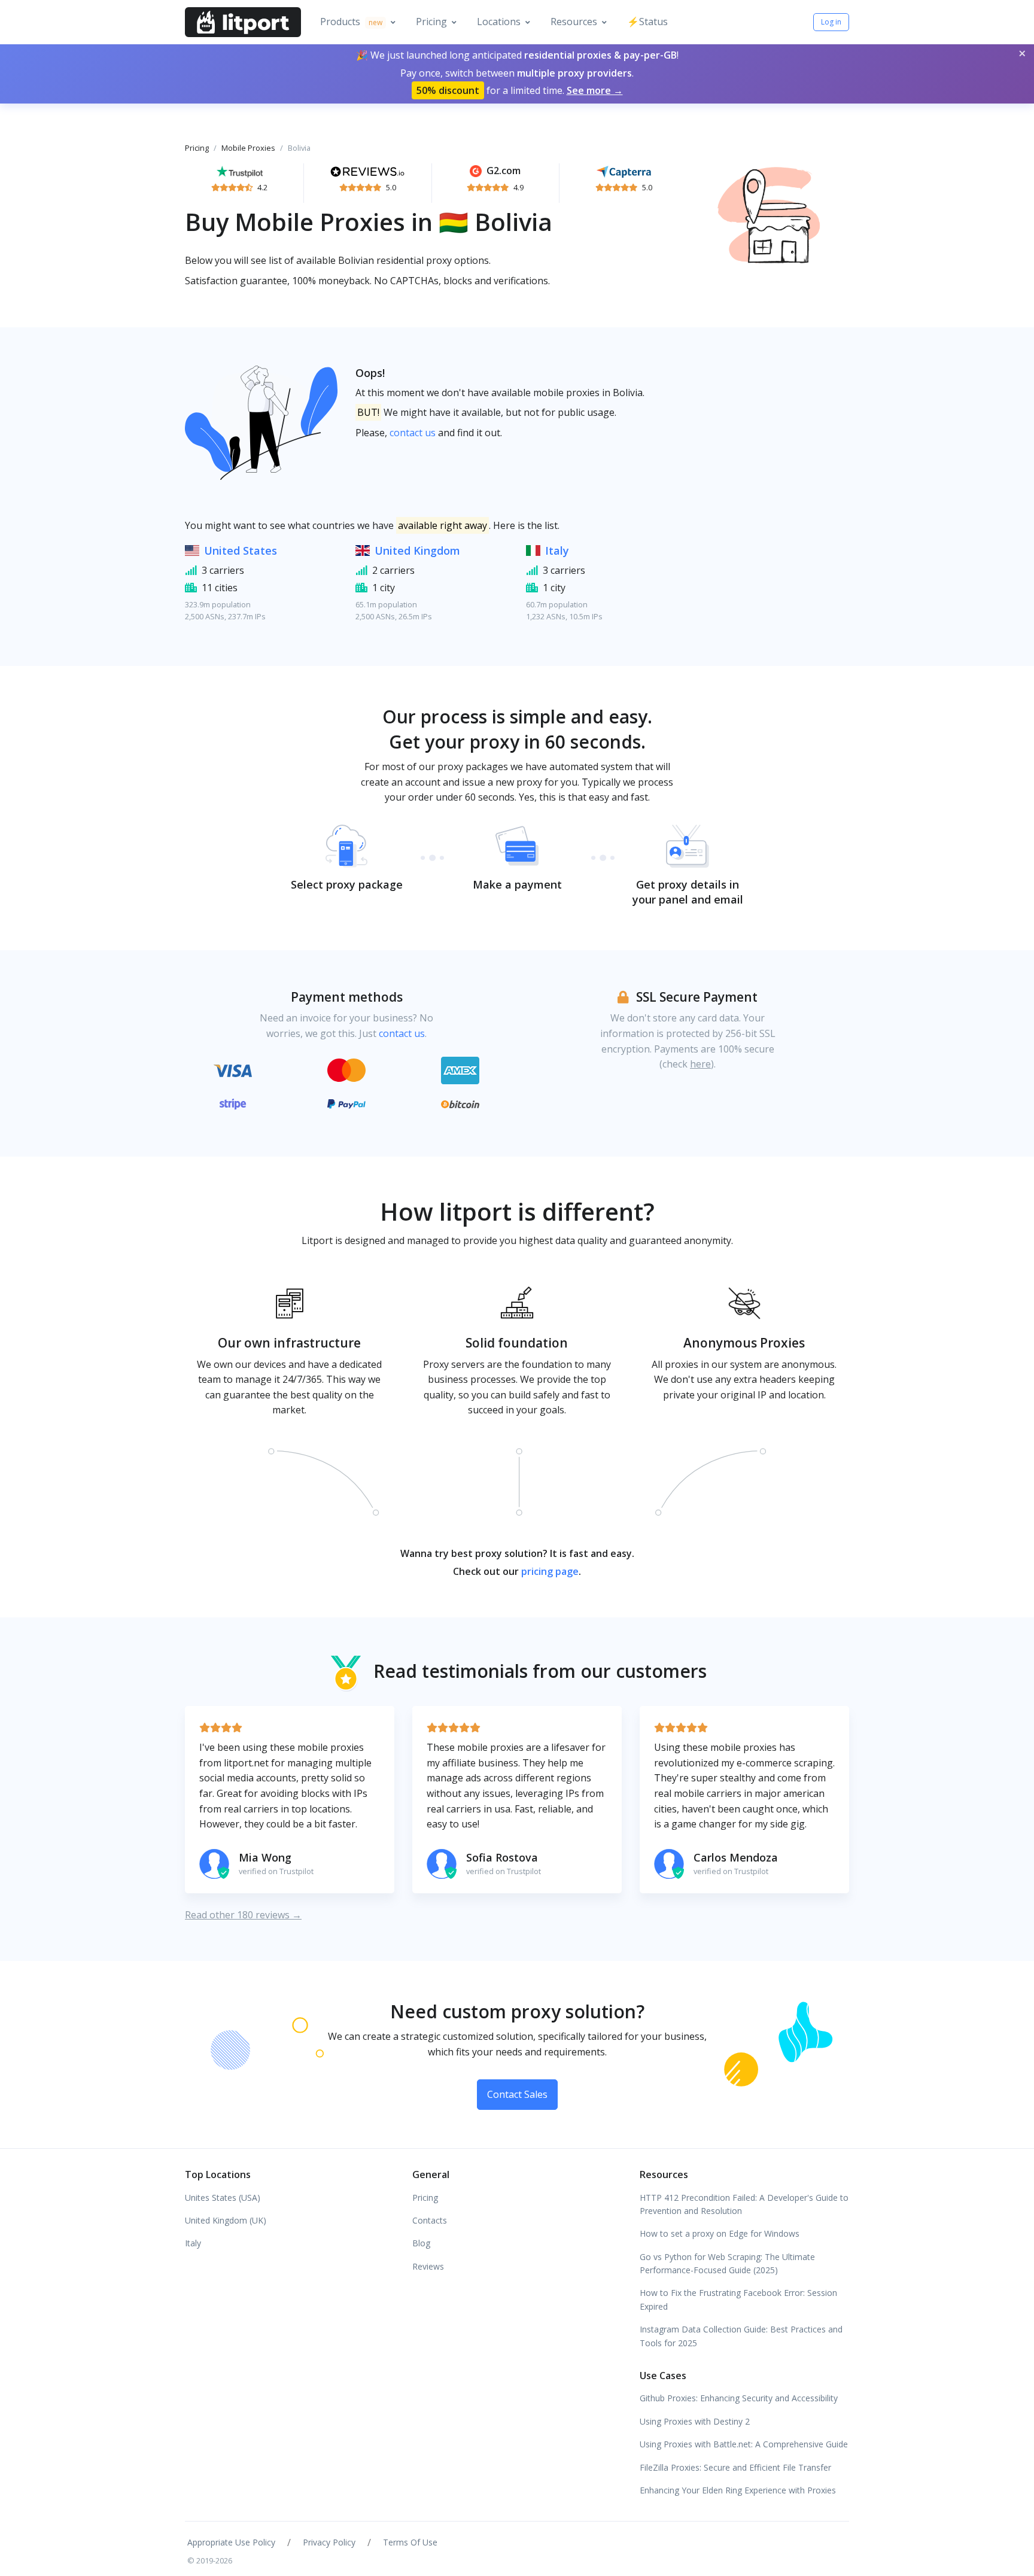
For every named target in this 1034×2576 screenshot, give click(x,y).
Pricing (431, 22)
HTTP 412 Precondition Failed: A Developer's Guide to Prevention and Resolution (744, 2204)
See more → (595, 90)
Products (351, 22)
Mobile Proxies (248, 148)
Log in (831, 22)
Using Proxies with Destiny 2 (695, 2421)
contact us (413, 433)
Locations (499, 22)
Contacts (430, 2220)
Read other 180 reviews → (243, 1915)
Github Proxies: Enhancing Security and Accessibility (739, 2398)
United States (241, 551)
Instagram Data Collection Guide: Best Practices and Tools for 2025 (741, 2336)
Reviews (428, 2266)
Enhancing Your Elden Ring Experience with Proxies (738, 2490)
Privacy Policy (329, 2542)
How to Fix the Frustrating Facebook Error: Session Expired (738, 2299)
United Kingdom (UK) (226, 2220)
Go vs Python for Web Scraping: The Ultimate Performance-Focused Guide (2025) (727, 2263)
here (700, 1064)
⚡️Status (647, 22)
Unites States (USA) (223, 2198)
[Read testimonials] (240, 171)
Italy (557, 551)
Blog (421, 2243)
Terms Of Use (410, 2542)
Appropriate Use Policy (231, 2542)
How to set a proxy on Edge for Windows (720, 2233)
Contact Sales (517, 2094)
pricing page (550, 1571)
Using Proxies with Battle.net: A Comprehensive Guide (744, 2444)
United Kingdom (417, 551)
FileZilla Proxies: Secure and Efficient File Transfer (735, 2467)
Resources (574, 22)
